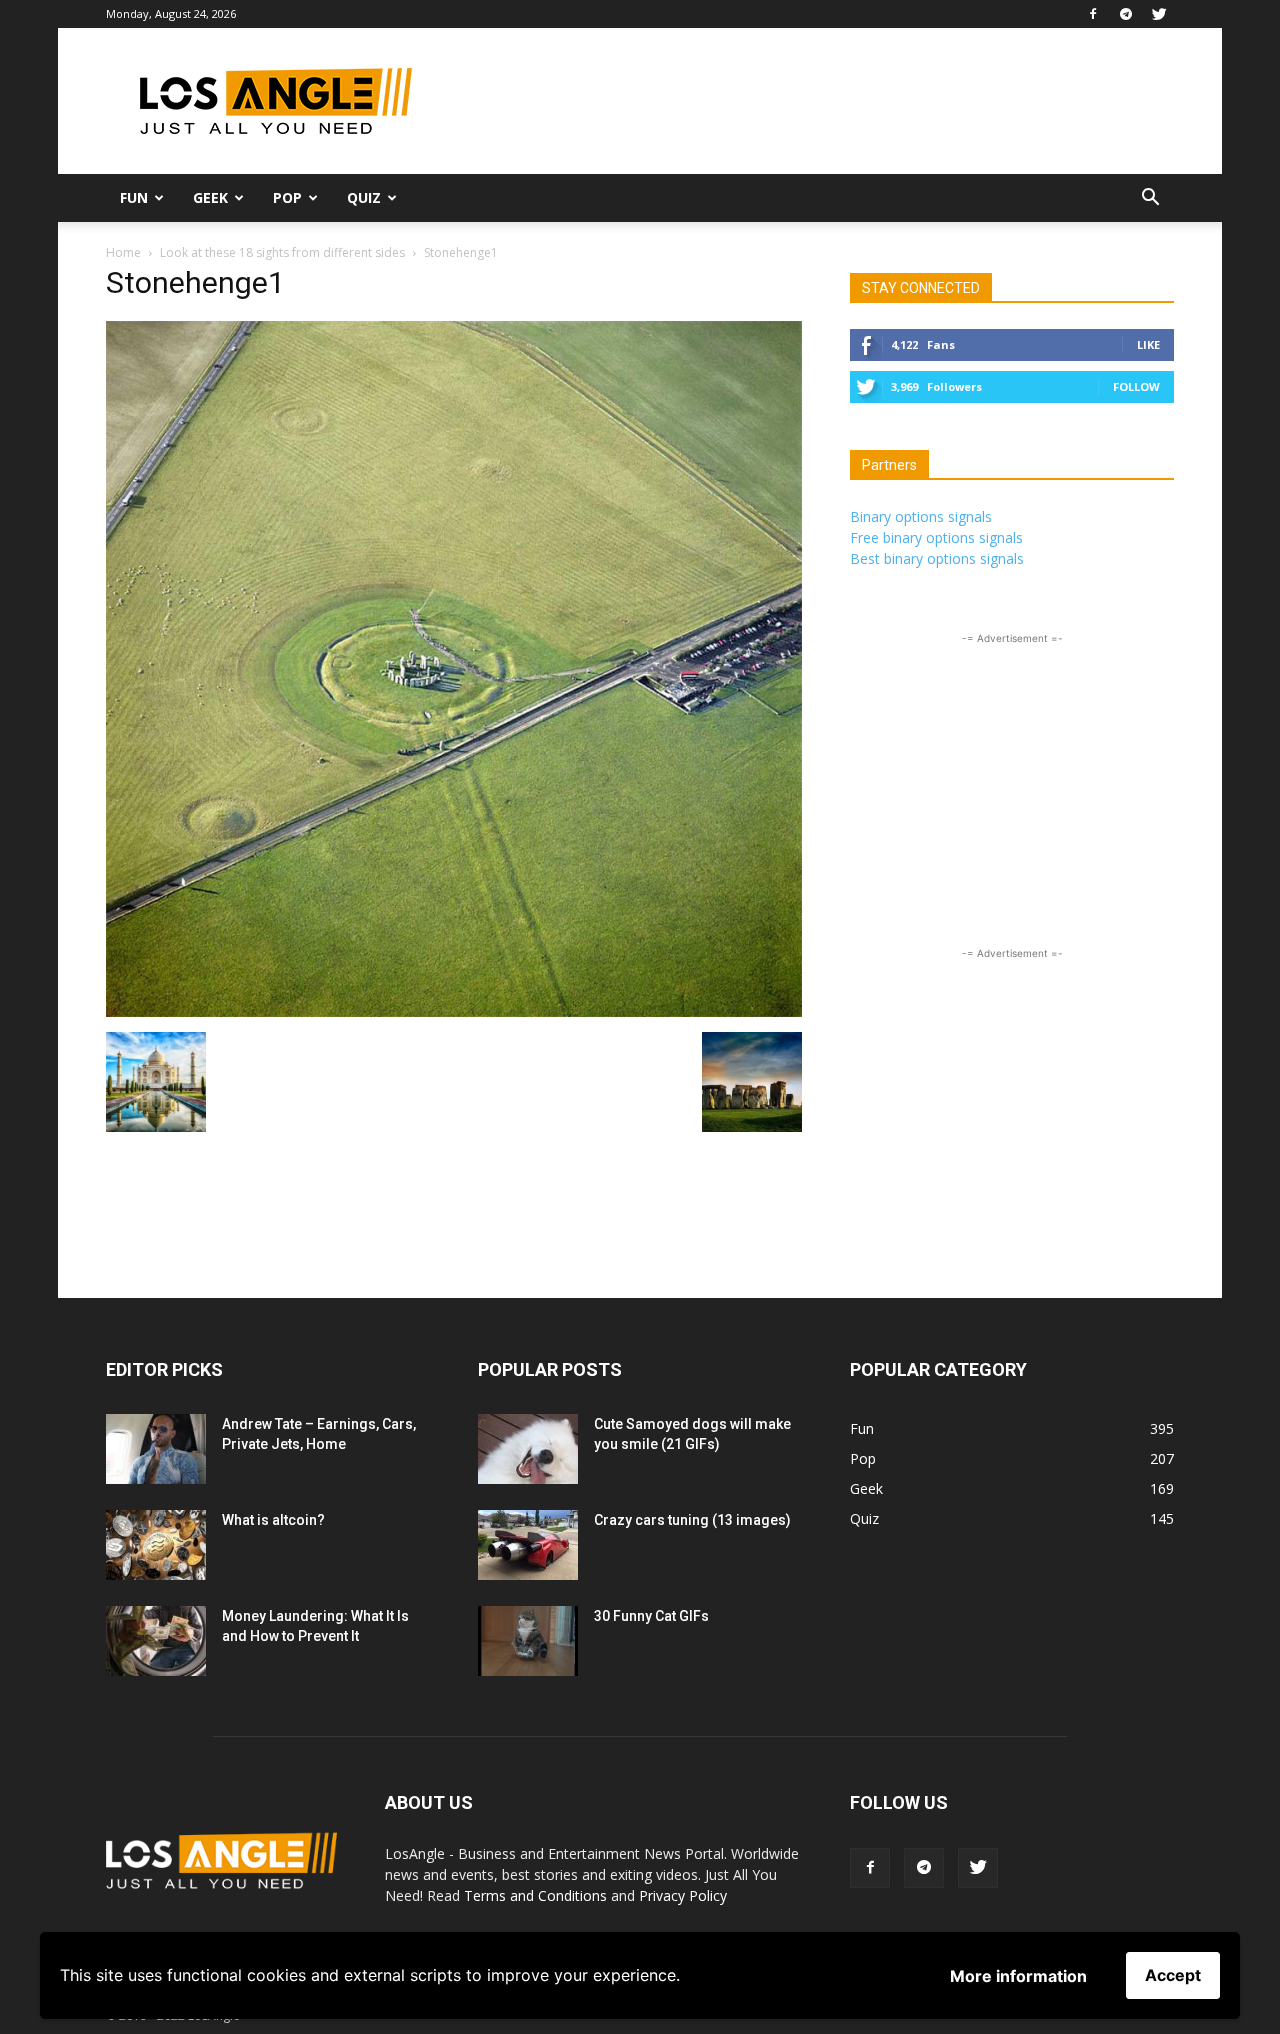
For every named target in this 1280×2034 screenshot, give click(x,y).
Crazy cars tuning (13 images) (692, 1520)
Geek (210, 197)
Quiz (364, 197)
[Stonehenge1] (454, 1011)
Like (1148, 344)
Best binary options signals (937, 558)
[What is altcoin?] (156, 1545)
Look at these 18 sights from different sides (282, 252)
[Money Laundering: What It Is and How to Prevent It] (156, 1641)
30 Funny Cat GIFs (651, 1616)
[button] (1150, 199)
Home (123, 252)
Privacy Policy (683, 1895)
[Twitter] (1159, 14)
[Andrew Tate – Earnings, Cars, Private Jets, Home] (156, 1449)
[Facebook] (1093, 14)
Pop (287, 197)
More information (1018, 1976)
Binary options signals (921, 516)
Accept (1173, 1975)
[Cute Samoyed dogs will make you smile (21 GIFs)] (528, 1449)
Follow (1136, 386)
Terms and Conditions (535, 1895)
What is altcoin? (273, 1520)
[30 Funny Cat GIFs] (528, 1641)
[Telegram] (1126, 14)
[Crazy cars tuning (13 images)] (528, 1545)
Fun (134, 197)
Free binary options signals (936, 537)
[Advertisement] (810, 101)
